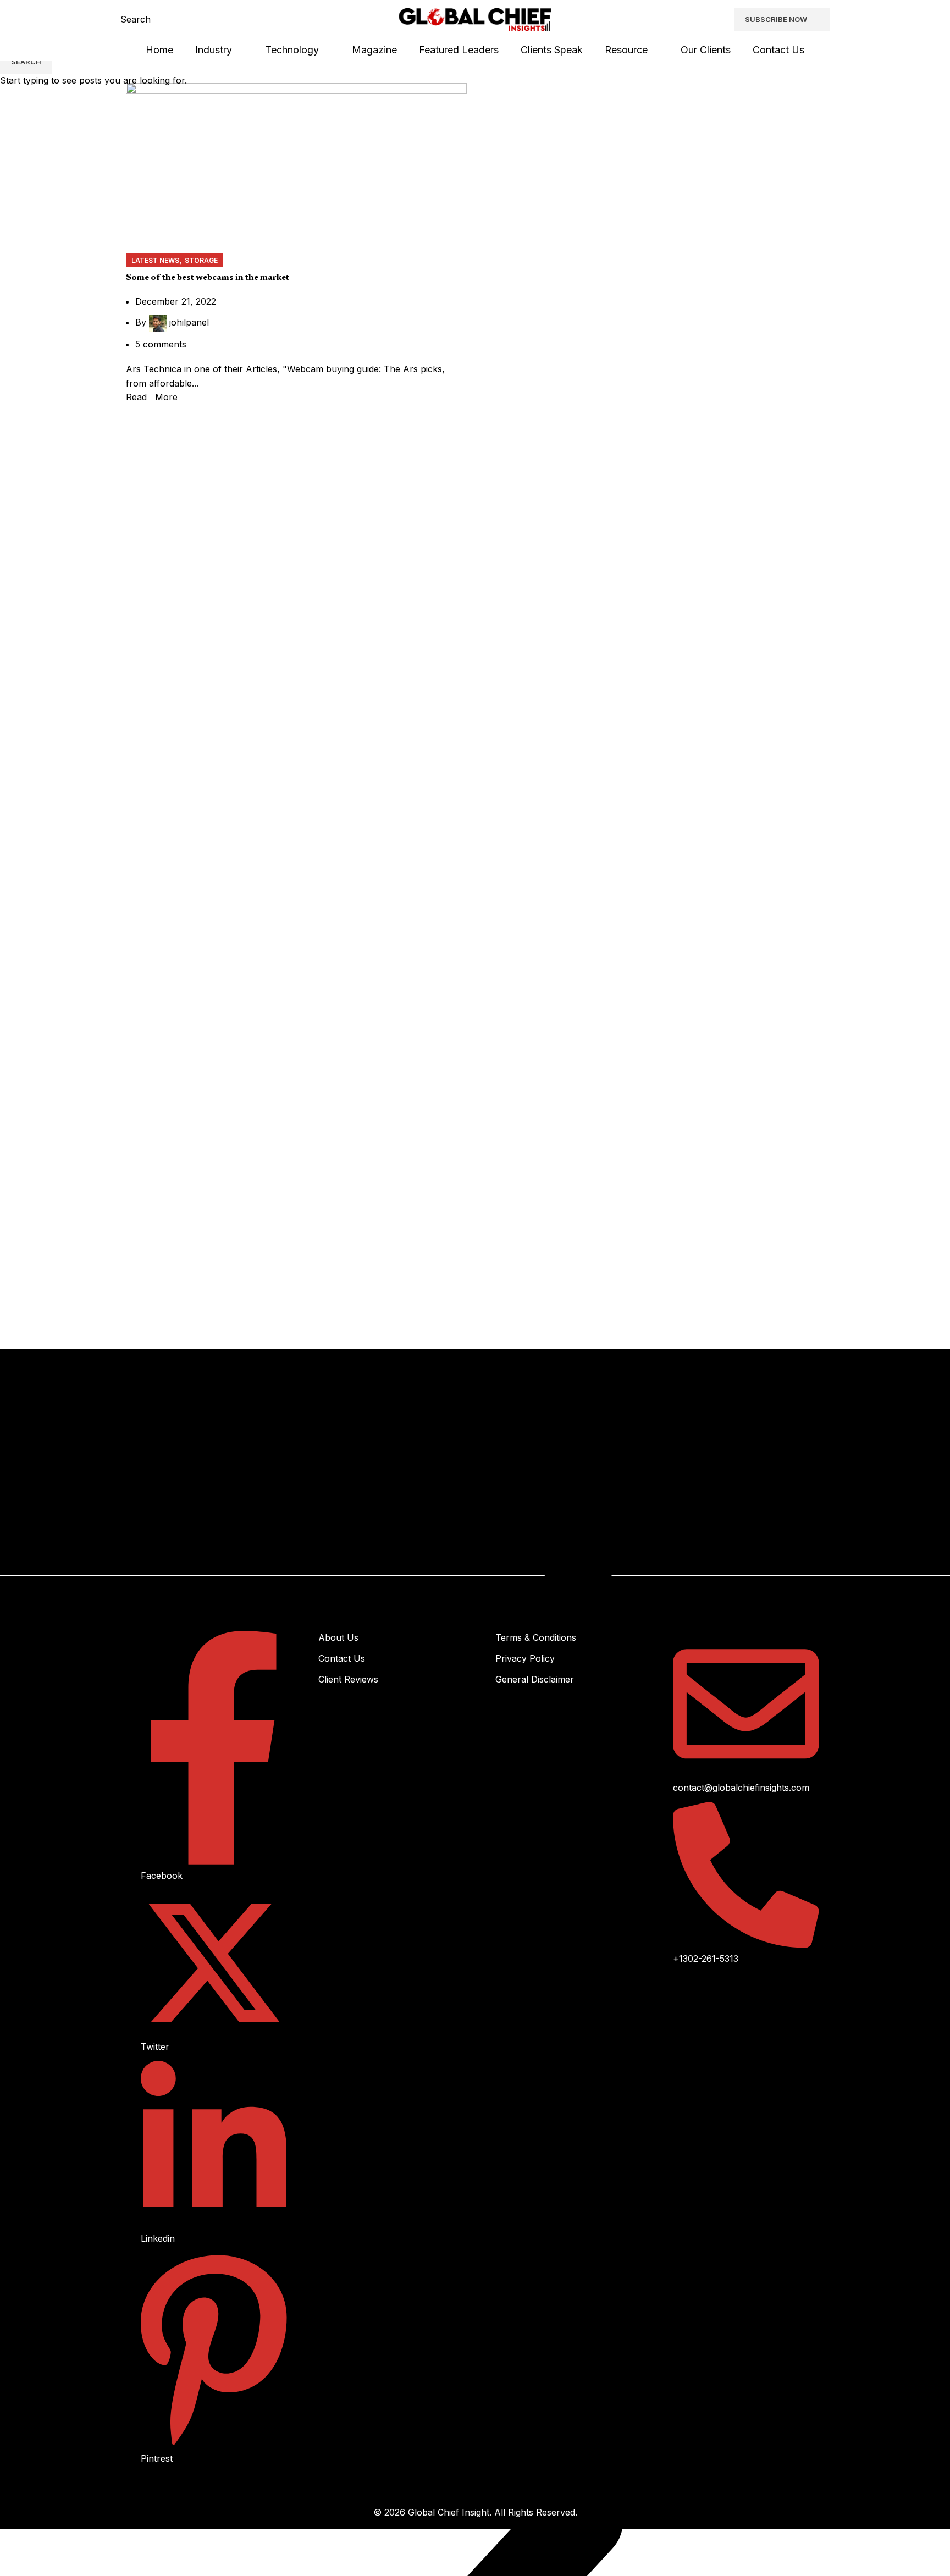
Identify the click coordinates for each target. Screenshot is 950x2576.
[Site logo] (475, 19)
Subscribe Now (776, 19)
